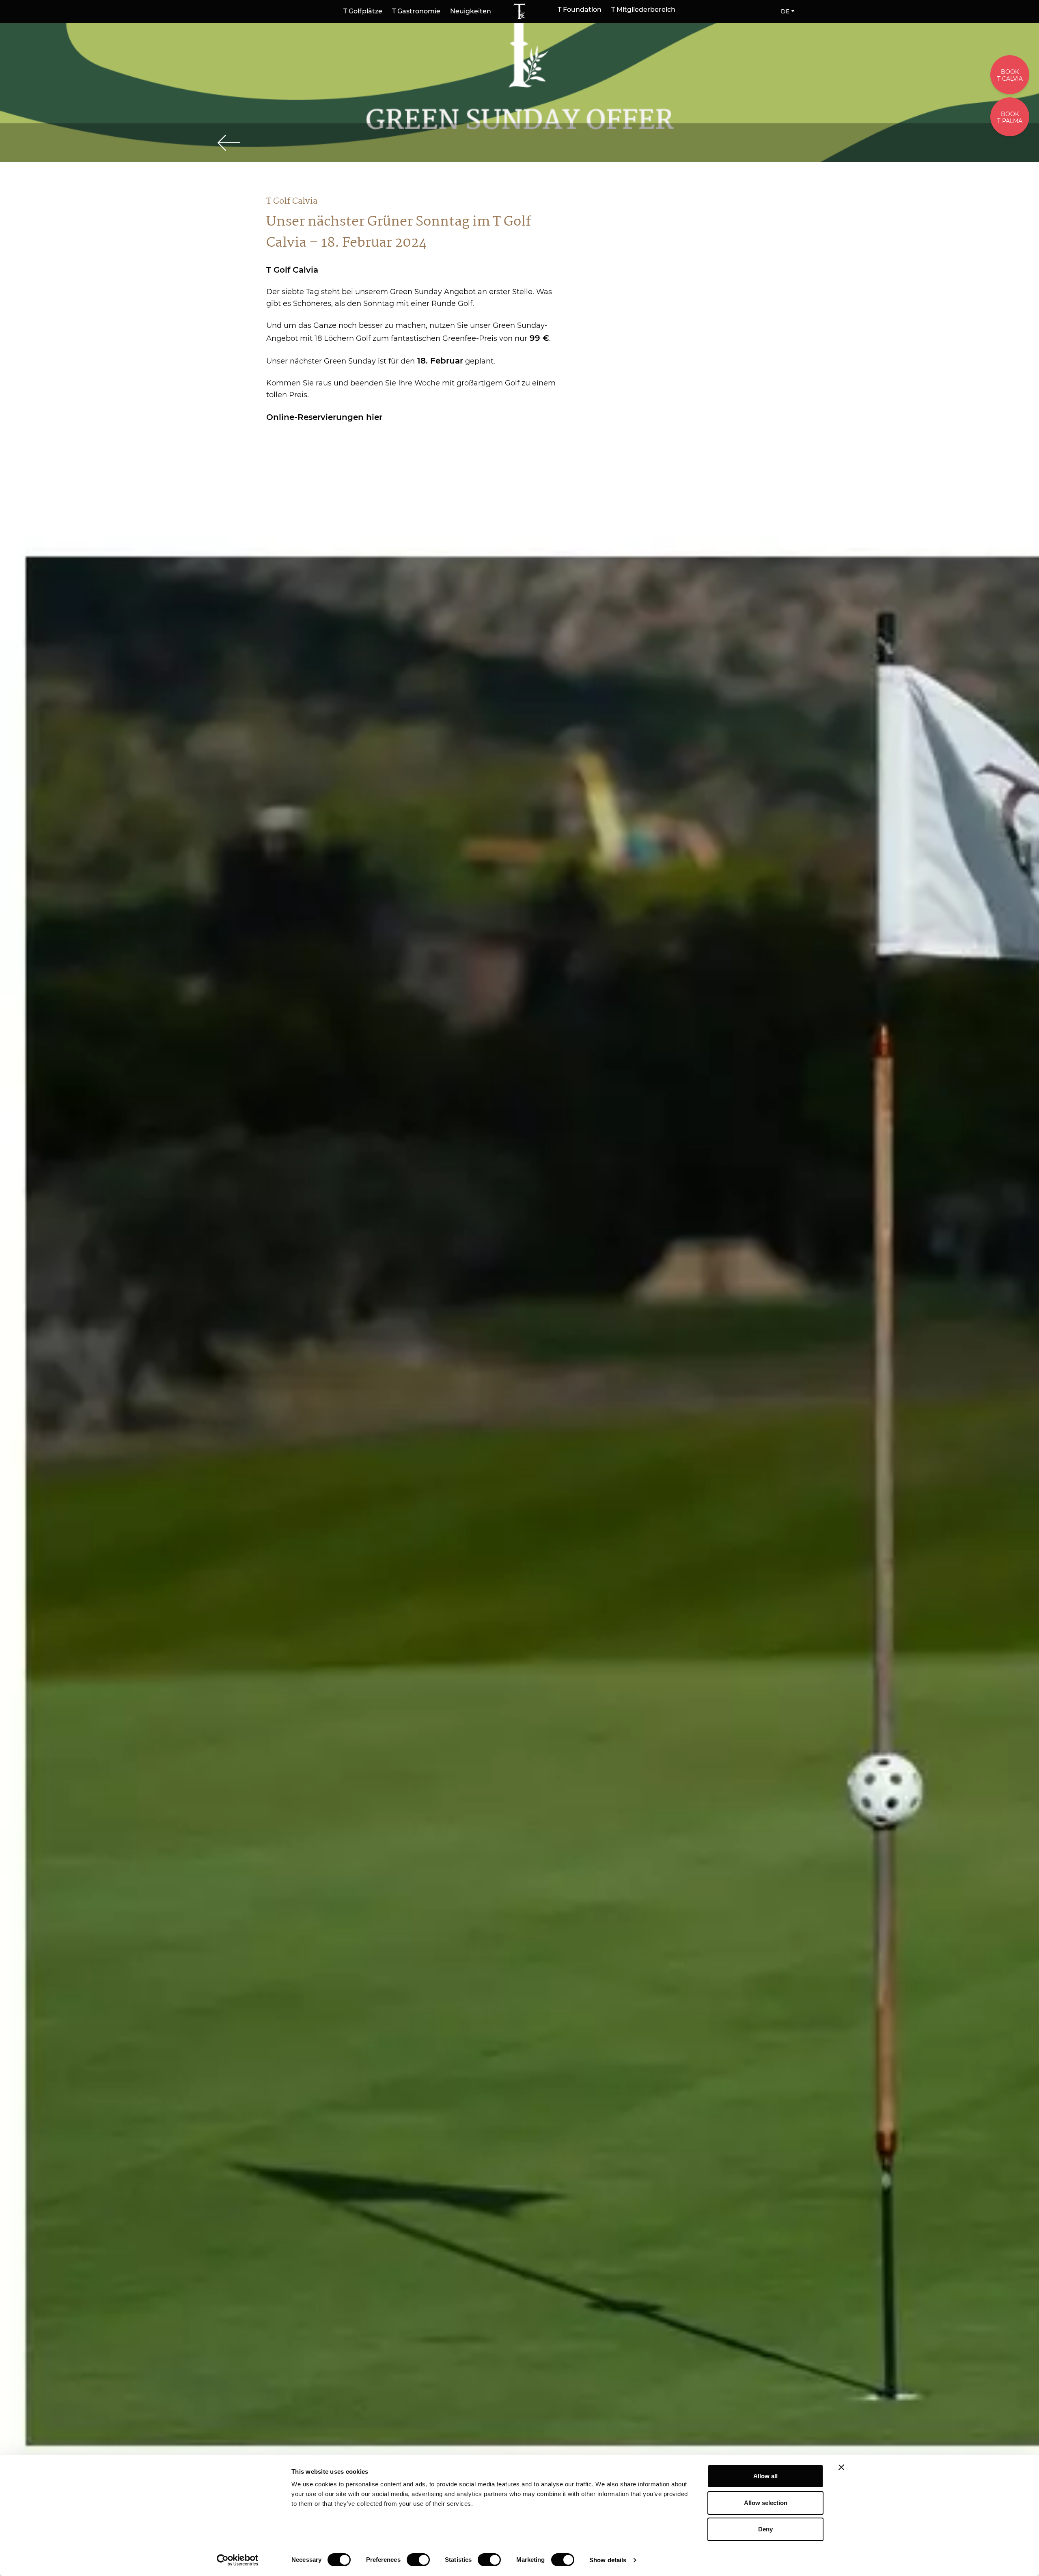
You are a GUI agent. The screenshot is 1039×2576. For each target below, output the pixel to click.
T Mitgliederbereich (643, 10)
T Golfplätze (363, 11)
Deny (765, 2529)
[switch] (418, 2560)
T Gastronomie (416, 11)
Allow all (765, 2476)
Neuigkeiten (471, 11)
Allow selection (766, 2503)
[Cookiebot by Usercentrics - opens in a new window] (238, 2560)
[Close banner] (841, 2467)
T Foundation (580, 10)
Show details (608, 2560)
